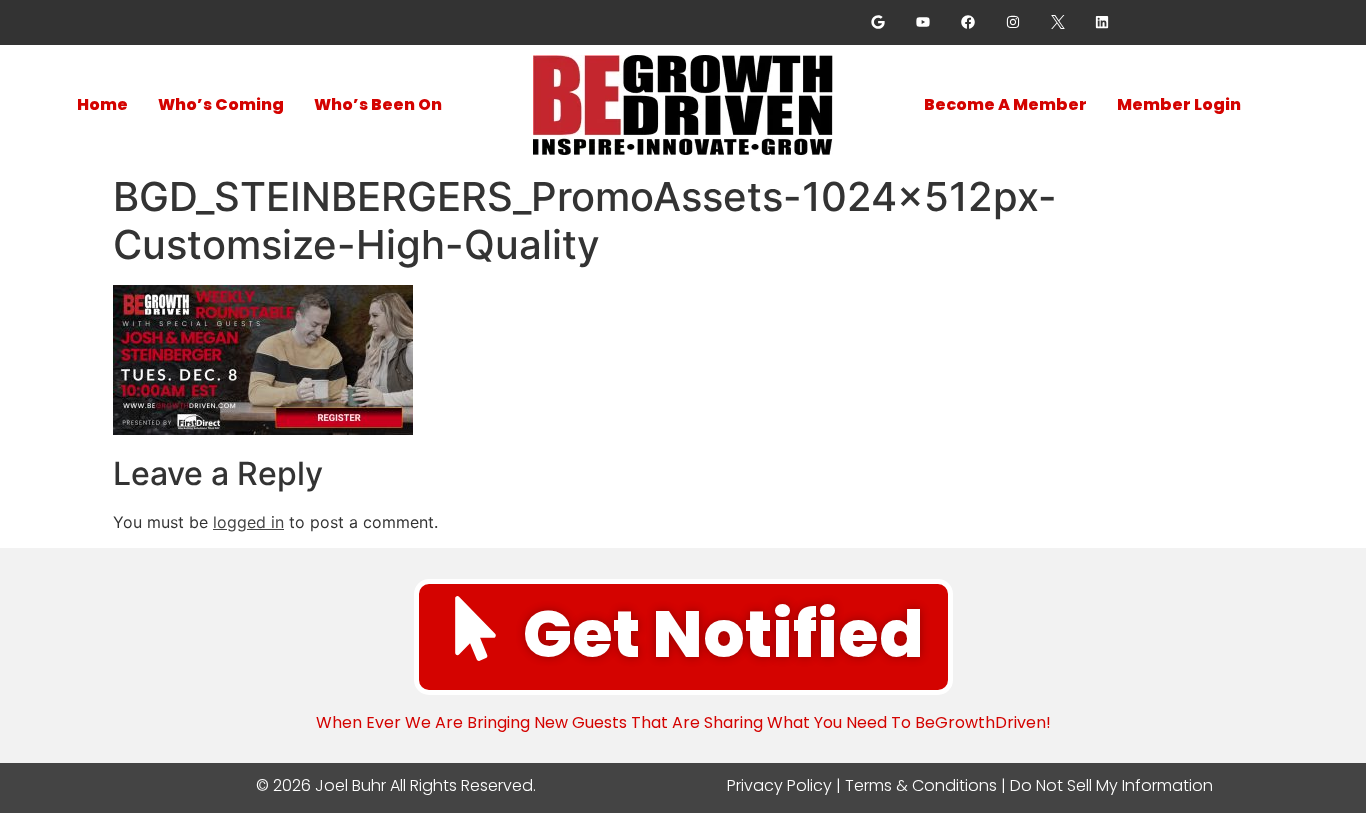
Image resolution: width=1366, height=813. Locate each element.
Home (102, 104)
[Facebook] (968, 22)
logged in (248, 522)
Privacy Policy (779, 785)
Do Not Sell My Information (1111, 785)
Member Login (1179, 104)
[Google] (878, 22)
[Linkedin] (1102, 22)
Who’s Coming (221, 104)
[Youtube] (923, 22)
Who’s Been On (378, 104)
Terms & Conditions (921, 785)
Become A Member (1005, 104)
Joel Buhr (348, 785)
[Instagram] (1012, 22)
